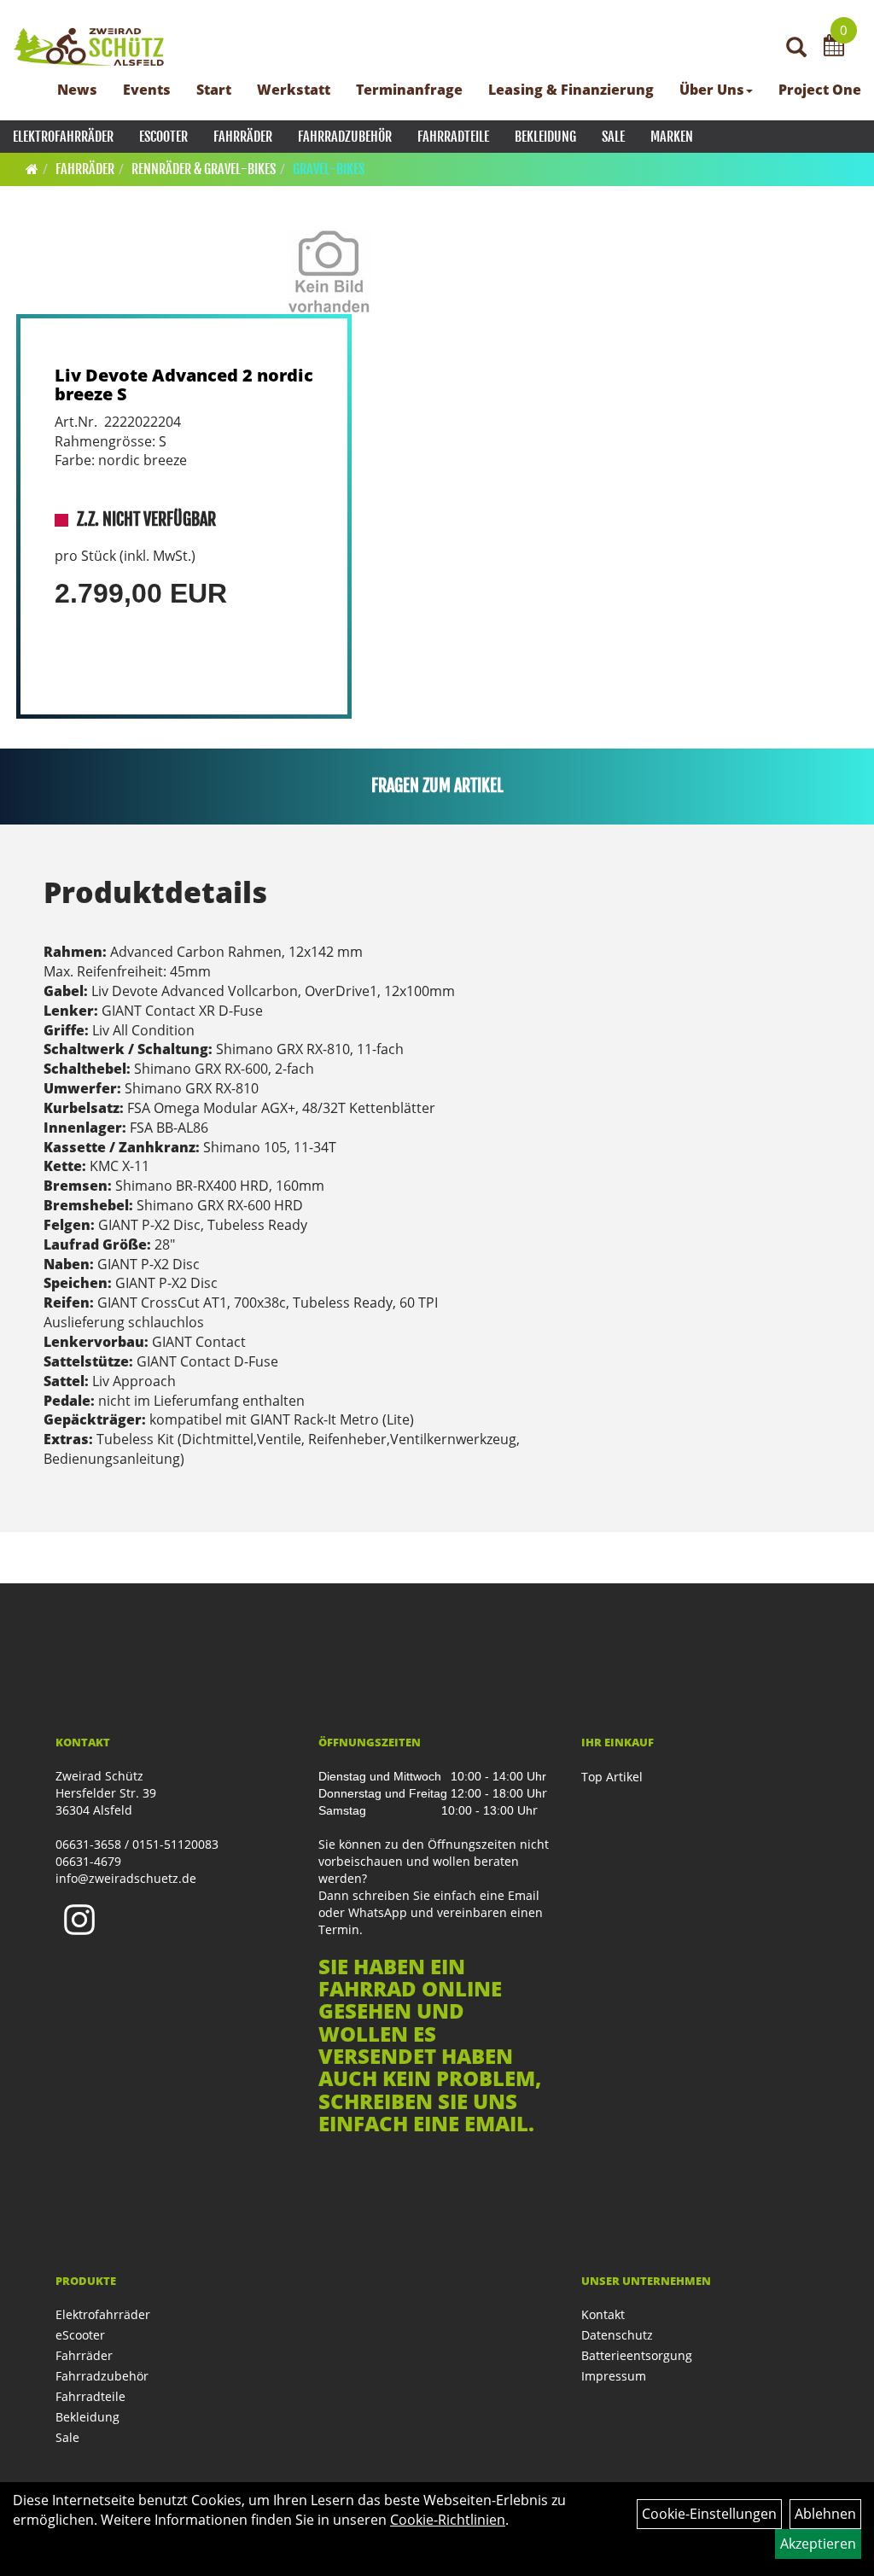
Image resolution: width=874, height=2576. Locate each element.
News (77, 90)
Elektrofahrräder (63, 137)
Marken (672, 137)
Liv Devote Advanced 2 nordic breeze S (184, 385)
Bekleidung (545, 137)
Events (147, 90)
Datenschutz (617, 2335)
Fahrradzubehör (345, 137)
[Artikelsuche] (796, 48)
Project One (820, 90)
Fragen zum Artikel (437, 786)
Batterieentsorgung (637, 2355)
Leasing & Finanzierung (571, 90)
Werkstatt (294, 90)
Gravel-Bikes (329, 169)
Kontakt (603, 2314)
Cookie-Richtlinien (448, 2520)
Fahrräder (243, 137)
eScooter (163, 137)
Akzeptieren (818, 2544)
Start (214, 90)
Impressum (614, 2376)
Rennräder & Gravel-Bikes (204, 169)
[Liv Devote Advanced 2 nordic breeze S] (329, 271)
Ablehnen (825, 2514)
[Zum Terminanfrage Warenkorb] (834, 48)
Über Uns (712, 90)
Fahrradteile (453, 137)
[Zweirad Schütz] (89, 47)
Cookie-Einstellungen (709, 2514)
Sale (613, 137)
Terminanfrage (409, 90)
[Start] (32, 169)
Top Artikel (612, 1777)
